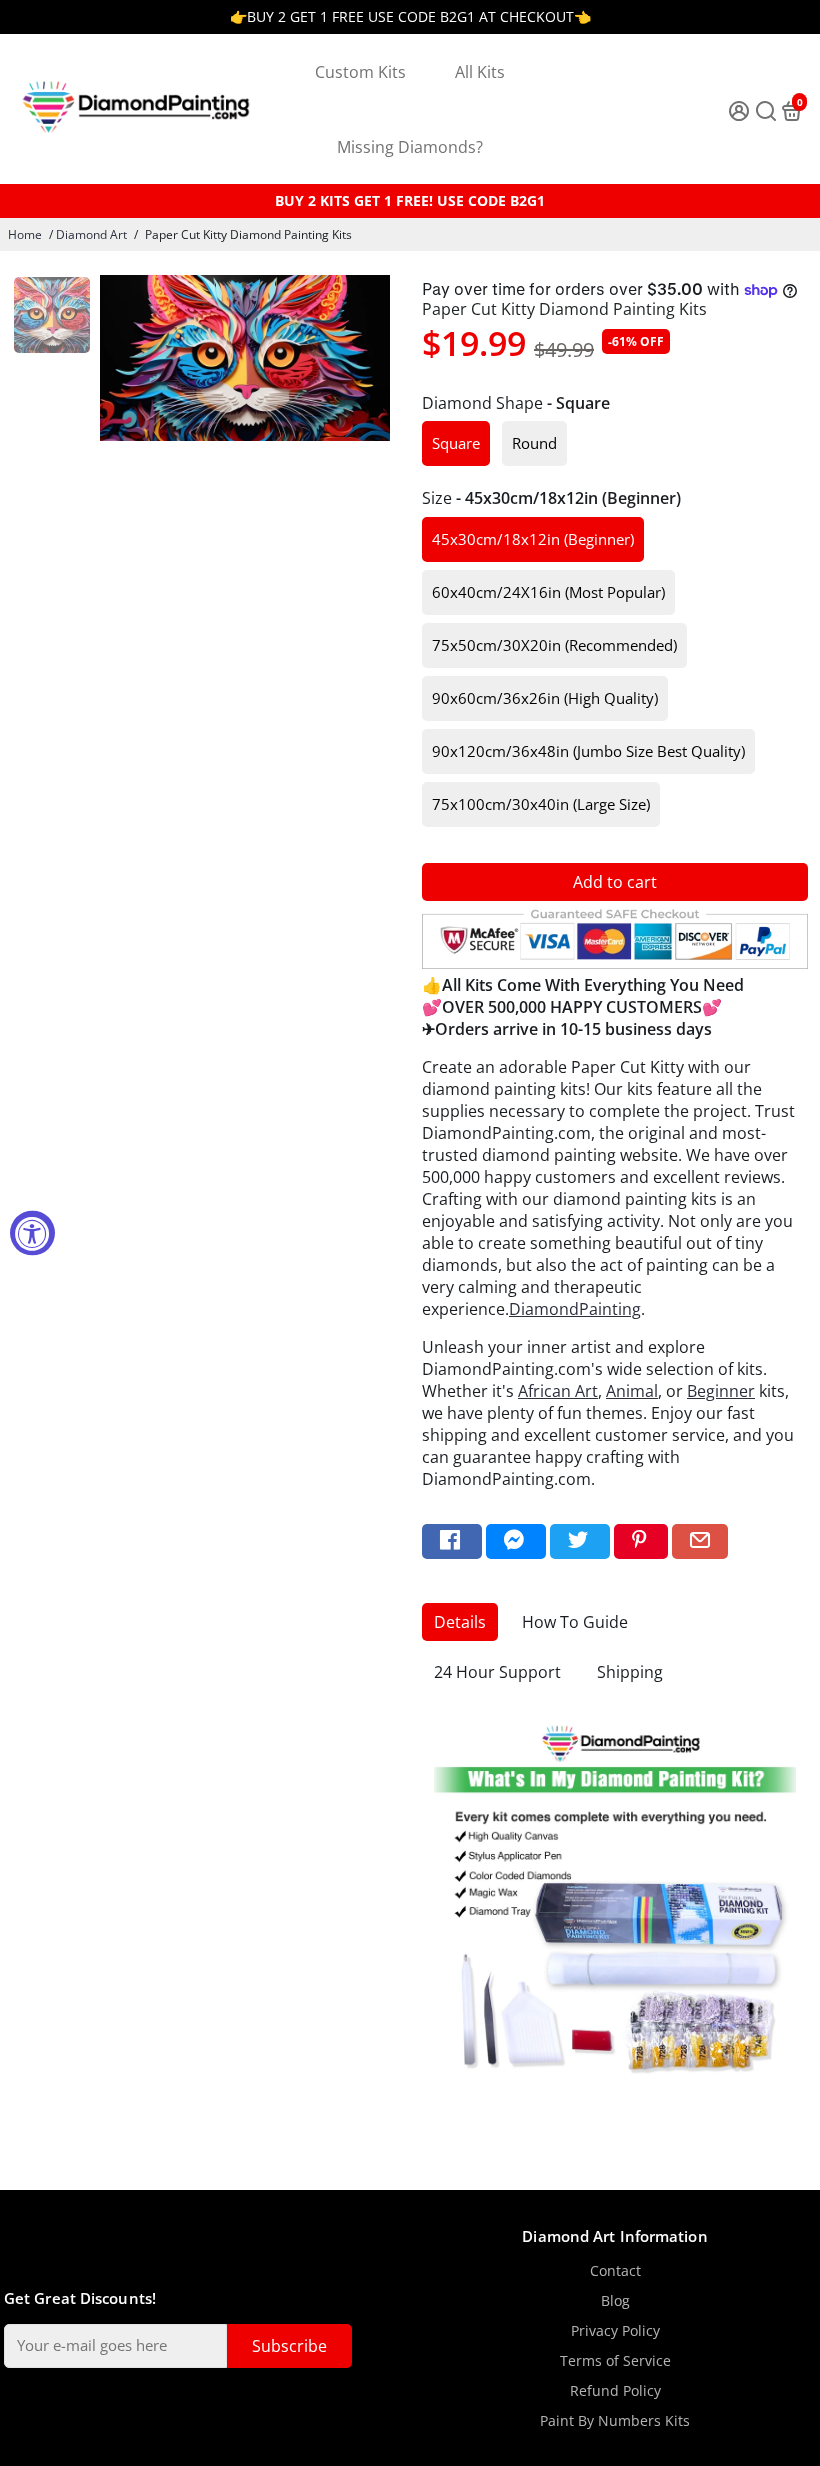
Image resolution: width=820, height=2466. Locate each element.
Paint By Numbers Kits (615, 2421)
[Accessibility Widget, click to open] (32, 1233)
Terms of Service (615, 2361)
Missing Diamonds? (410, 147)
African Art (558, 1391)
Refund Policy (615, 2391)
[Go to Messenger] (516, 1541)
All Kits (480, 72)
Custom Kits (360, 72)
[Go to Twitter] (580, 1541)
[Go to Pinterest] (641, 1541)
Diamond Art (91, 234)
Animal (632, 1391)
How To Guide (575, 1622)
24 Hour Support (497, 1672)
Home (25, 234)
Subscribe (289, 2346)
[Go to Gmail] (700, 1541)
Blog (615, 2301)
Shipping (630, 1672)
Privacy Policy (615, 2331)
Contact (615, 2271)
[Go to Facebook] (452, 1541)
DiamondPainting (575, 1309)
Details (460, 1622)
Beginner (721, 1391)
